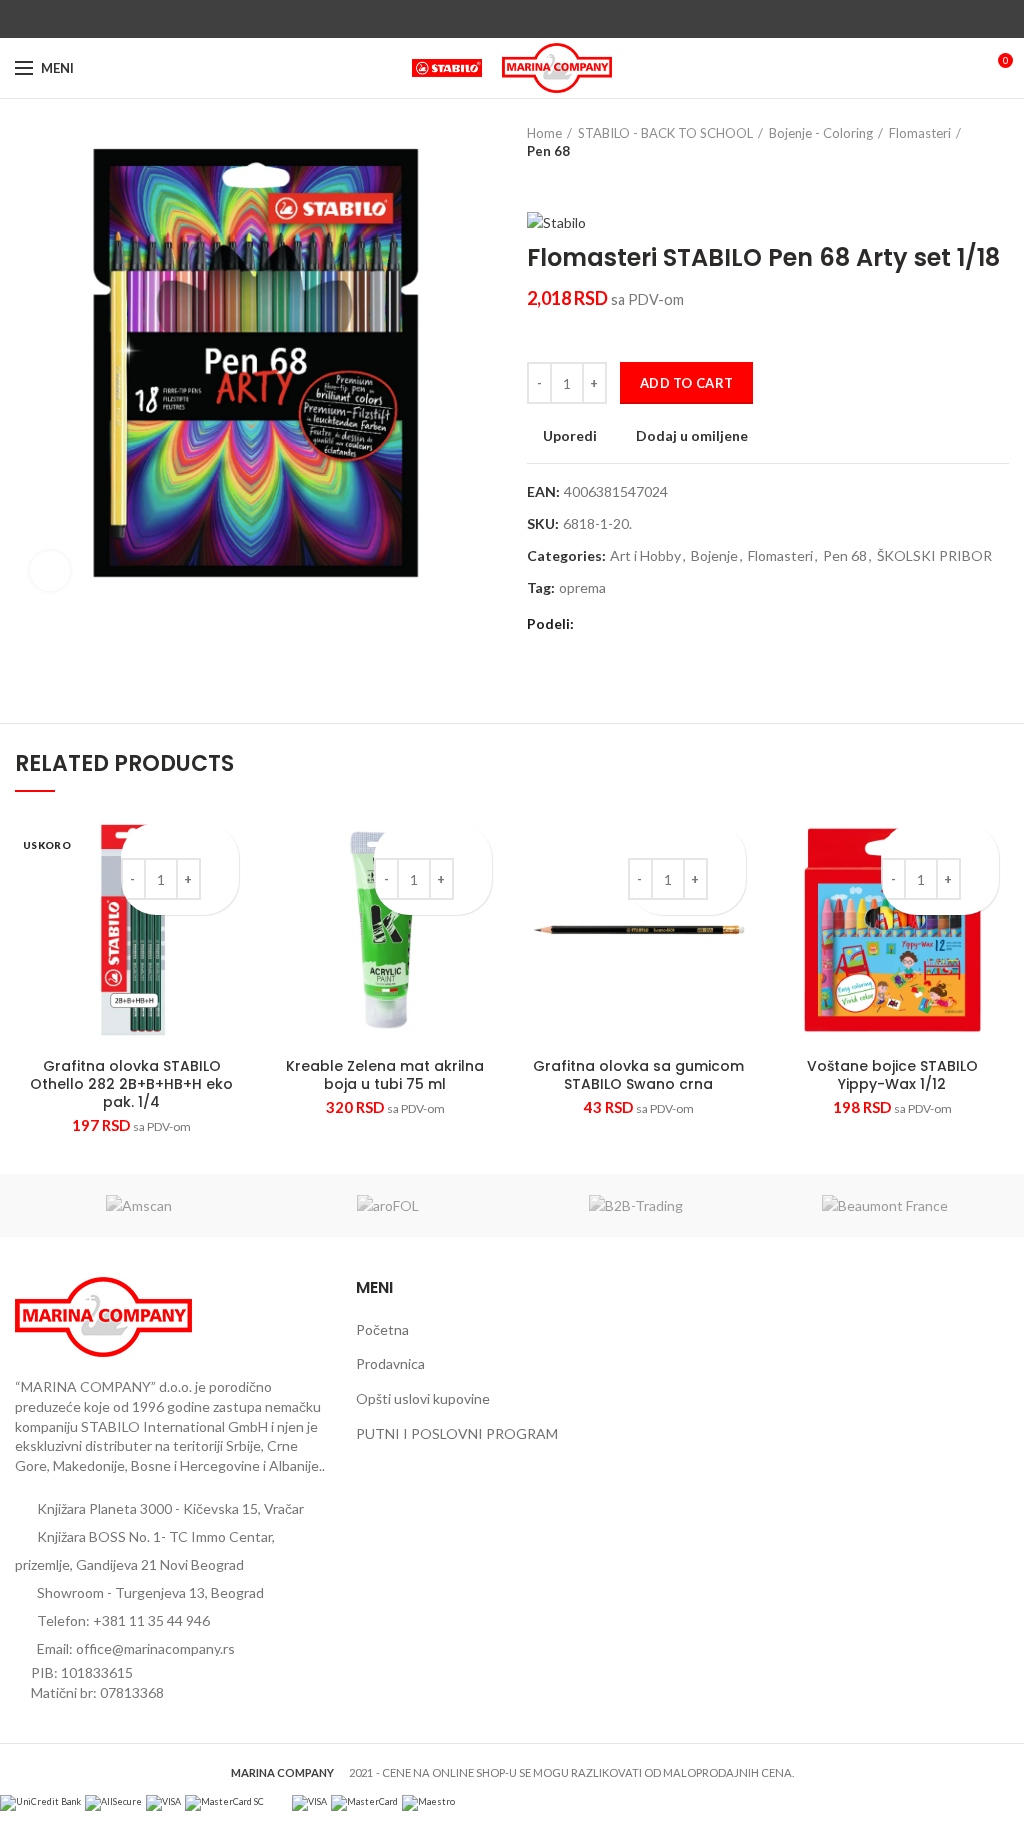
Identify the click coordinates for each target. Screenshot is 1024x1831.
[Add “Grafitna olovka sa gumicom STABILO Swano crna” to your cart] (728, 875)
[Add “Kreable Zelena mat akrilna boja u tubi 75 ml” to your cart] (474, 875)
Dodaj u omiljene (692, 436)
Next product (577, 180)
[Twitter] (489, 19)
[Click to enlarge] (50, 571)
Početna (382, 1329)
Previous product (537, 180)
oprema (582, 588)
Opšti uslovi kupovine (423, 1398)
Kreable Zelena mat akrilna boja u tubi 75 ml (385, 1075)
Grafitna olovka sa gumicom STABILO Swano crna (638, 1075)
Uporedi (570, 436)
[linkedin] (535, 19)
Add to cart (686, 383)
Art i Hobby (645, 556)
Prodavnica (390, 1363)
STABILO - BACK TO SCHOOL (665, 133)
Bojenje (714, 556)
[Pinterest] (512, 19)
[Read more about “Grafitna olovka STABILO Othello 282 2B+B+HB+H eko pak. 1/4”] (221, 875)
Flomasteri (920, 133)
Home (544, 133)
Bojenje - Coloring (821, 133)
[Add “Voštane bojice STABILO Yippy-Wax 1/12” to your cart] (981, 875)
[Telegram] (558, 19)
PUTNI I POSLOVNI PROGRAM (457, 1433)
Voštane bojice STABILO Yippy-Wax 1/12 (892, 1075)
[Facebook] (466, 19)
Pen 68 (548, 151)
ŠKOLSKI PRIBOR (934, 556)
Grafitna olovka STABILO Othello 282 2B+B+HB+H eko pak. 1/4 (131, 1084)
